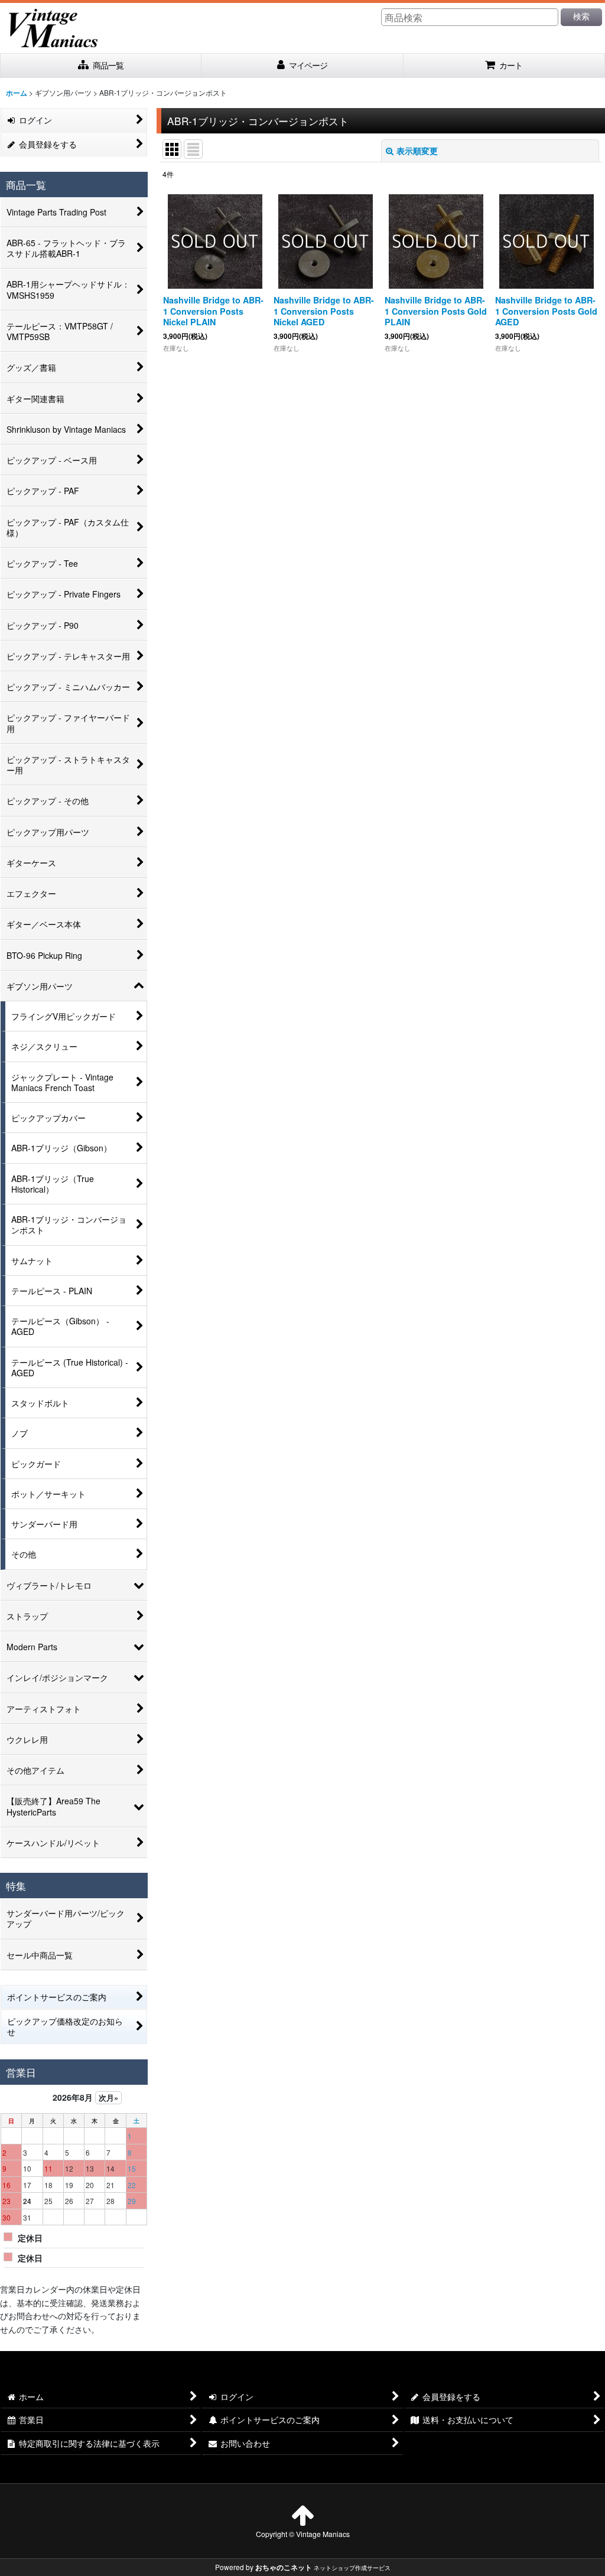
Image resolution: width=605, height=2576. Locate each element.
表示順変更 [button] (417, 151)
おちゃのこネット (284, 2567)
